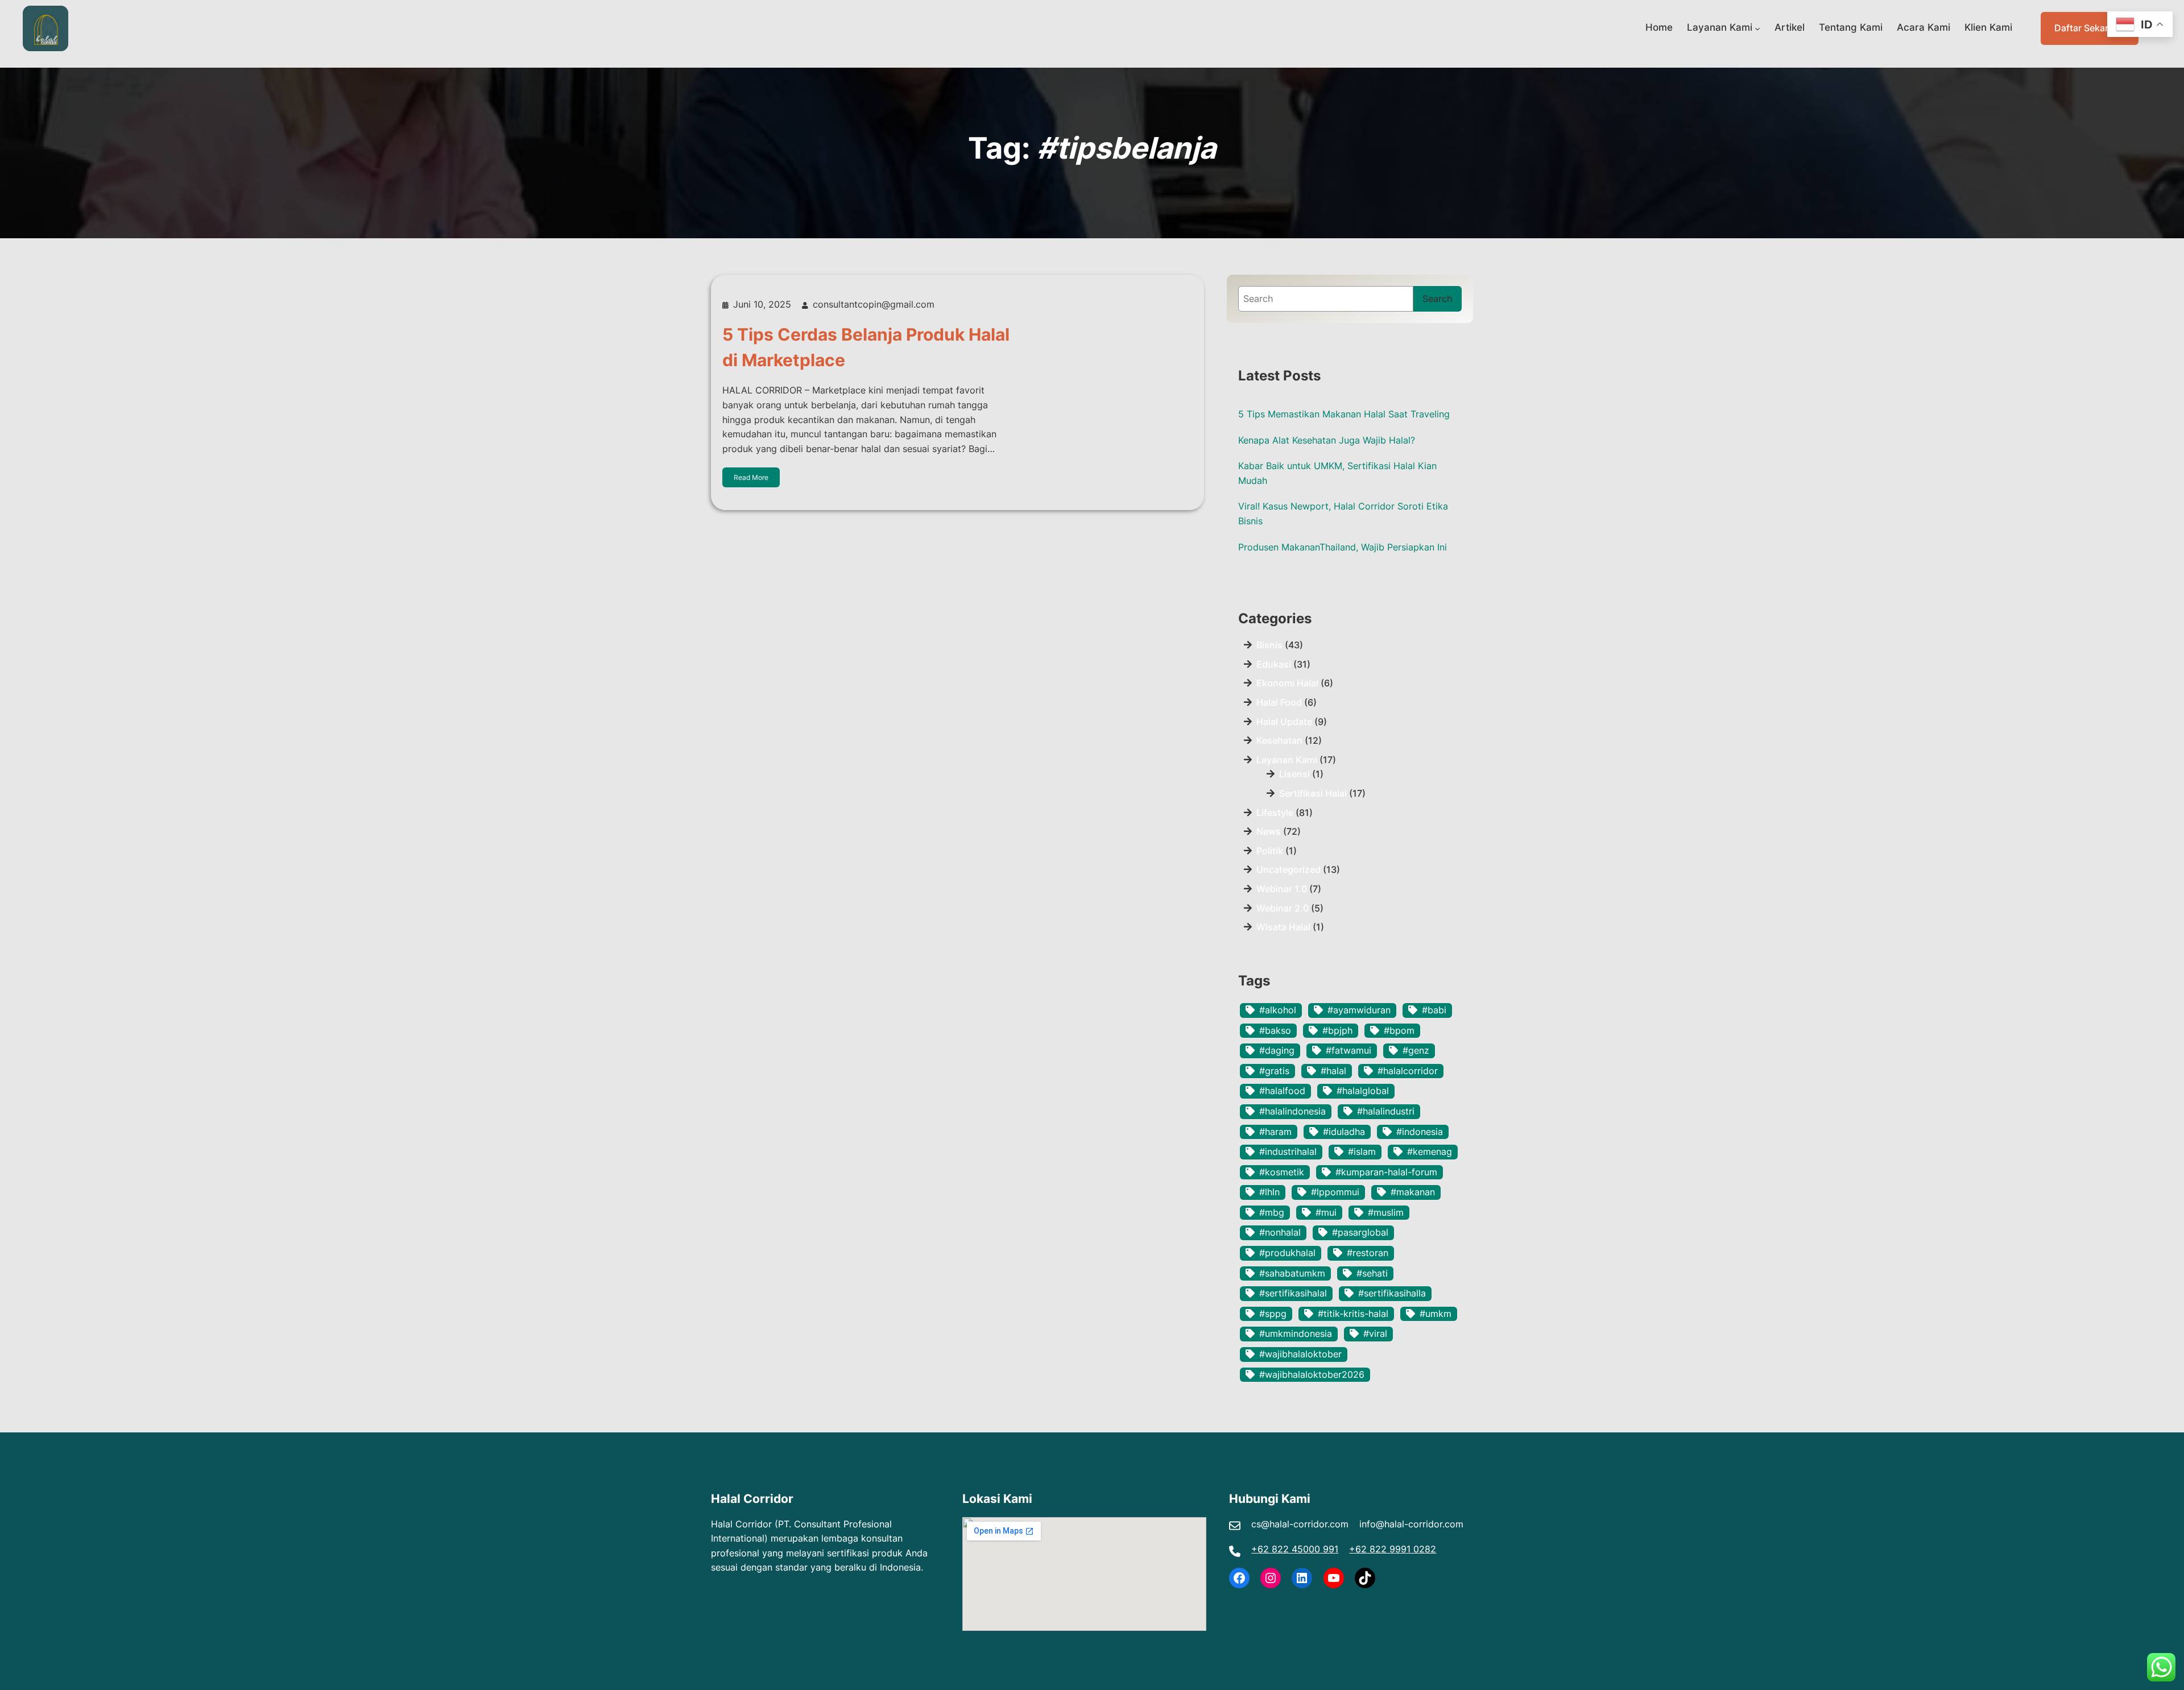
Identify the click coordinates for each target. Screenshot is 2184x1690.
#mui (1326, 1212)
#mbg (1272, 1212)
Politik (1270, 851)
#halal (1333, 1071)
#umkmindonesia (1296, 1333)
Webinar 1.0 (1282, 889)
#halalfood (1282, 1091)
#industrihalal (1288, 1151)
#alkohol (1278, 1010)
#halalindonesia (1292, 1111)
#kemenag (1430, 1151)
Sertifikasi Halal (1313, 793)
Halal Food (1279, 702)
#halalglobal (1363, 1091)
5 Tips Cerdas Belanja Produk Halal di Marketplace (866, 347)
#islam (1362, 1151)
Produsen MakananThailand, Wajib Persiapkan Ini (1343, 547)
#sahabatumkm (1292, 1273)
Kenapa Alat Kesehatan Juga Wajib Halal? (1327, 440)
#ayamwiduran (1359, 1010)
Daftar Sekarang (2090, 28)
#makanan (1413, 1192)
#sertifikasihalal (1293, 1293)
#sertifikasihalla (1392, 1293)
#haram (1275, 1132)
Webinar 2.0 (1283, 908)
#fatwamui (1349, 1050)
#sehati (1372, 1273)
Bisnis (1269, 645)
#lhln (1269, 1192)
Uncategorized (1289, 869)
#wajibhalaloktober (1300, 1354)
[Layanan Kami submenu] (1757, 28)
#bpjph (1337, 1030)
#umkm (1436, 1314)
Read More (751, 477)
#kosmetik (1282, 1172)
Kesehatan (1279, 740)
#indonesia (1420, 1132)
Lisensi (1294, 774)
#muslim (1386, 1212)
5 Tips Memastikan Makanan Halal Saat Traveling (1344, 414)
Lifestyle (1275, 813)
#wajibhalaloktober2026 (1312, 1374)
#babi (1434, 1010)
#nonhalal (1280, 1232)
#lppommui (1335, 1192)
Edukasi (1274, 664)
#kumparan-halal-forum (1386, 1172)
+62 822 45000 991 (1295, 1549)
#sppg (1273, 1314)
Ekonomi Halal (1287, 683)
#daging (1277, 1050)
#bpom (1399, 1030)
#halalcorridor (1408, 1071)
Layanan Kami (1720, 27)
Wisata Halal (1283, 927)
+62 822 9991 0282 (1393, 1549)
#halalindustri (1386, 1111)
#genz (1416, 1050)
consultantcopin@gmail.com (874, 304)
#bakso (1275, 1030)
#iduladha (1344, 1132)
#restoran (1368, 1253)
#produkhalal (1287, 1253)
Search (1438, 299)
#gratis (1274, 1071)
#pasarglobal (1360, 1232)
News (1269, 831)
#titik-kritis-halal (1353, 1314)
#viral (1375, 1333)
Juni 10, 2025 (762, 304)
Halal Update (1284, 722)
